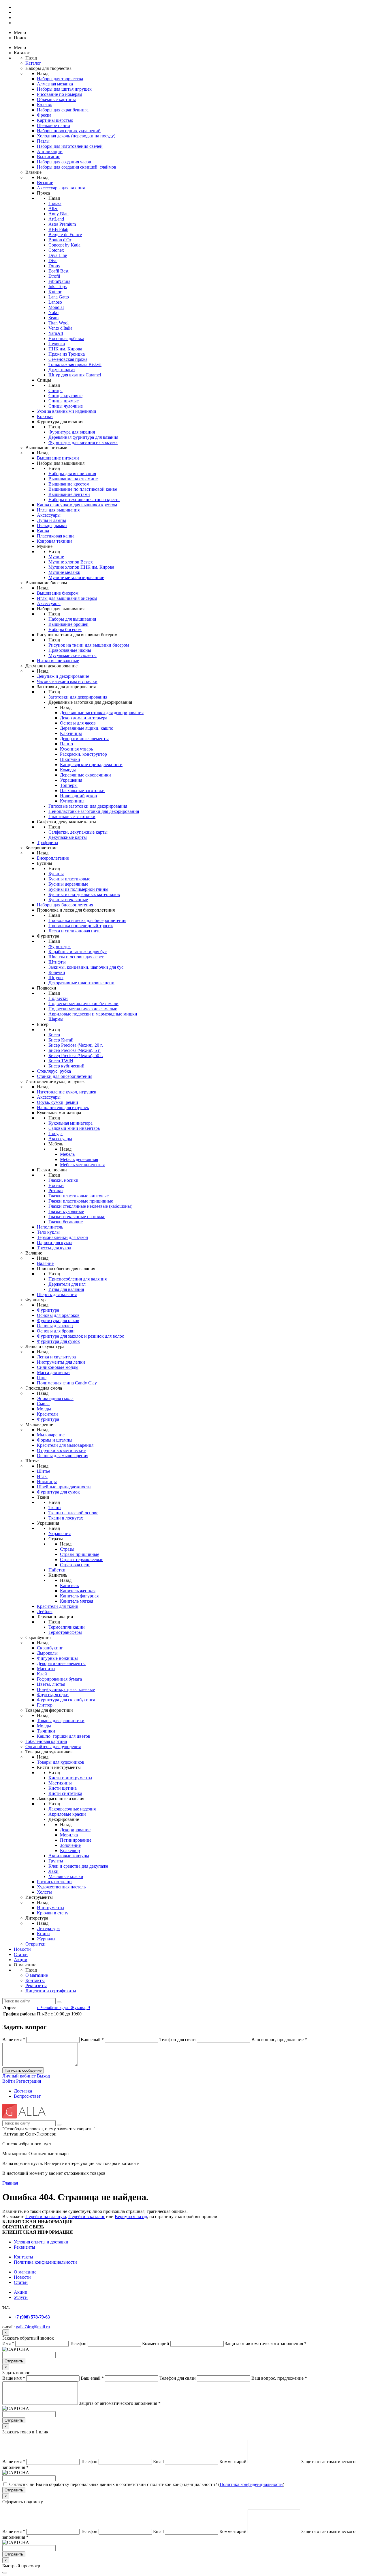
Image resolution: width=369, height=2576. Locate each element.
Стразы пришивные (80, 1554)
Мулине (56, 557)
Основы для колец (55, 1326)
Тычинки (46, 1731)
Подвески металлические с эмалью (83, 1009)
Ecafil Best (58, 271)
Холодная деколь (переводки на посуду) (76, 136)
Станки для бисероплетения (65, 1076)
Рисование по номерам (60, 94)
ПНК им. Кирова (65, 349)
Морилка (69, 1835)
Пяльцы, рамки (52, 526)
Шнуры (56, 978)
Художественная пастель (61, 1887)
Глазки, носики (63, 1180)
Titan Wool (59, 323)
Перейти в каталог (87, 2216)
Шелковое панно (53, 125)
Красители (47, 1414)
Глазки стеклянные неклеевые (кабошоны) (90, 1206)
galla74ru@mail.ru (33, 2327)
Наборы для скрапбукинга (63, 110)
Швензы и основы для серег (76, 957)
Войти (9, 2081)
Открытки (35, 1944)
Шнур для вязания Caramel (75, 375)
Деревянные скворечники (85, 775)
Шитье (44, 1471)
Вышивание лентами (69, 494)
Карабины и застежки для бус (78, 952)
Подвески (58, 998)
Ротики (56, 1191)
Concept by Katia (64, 245)
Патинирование (76, 1840)
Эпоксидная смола (55, 1398)
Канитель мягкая (77, 1601)
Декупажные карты (68, 837)
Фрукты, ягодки (53, 1695)
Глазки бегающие (66, 1222)
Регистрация (29, 2081)
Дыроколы (47, 1653)
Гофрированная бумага (59, 1679)
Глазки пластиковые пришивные (81, 1201)
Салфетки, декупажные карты (78, 832)
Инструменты (51, 1908)
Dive (53, 261)
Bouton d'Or (60, 240)
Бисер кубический (66, 1066)
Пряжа (55, 203)
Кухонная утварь (76, 749)
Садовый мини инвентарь (74, 1128)
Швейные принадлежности (64, 1487)
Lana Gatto (59, 297)
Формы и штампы (55, 1440)
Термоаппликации (67, 1627)
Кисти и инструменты (70, 1778)
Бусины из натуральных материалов (84, 894)
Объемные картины (56, 99)
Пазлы (43, 141)
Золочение (70, 1845)
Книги (43, 1934)
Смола (43, 1404)
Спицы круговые (65, 396)
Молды (44, 1409)
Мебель (67, 1154)
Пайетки (57, 1570)
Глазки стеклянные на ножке (77, 1217)
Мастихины (60, 1783)
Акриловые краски (67, 1814)
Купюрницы (72, 801)
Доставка (23, 2091)
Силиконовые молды (58, 1367)
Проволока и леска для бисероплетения (87, 920)
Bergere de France (65, 235)
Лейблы (45, 1611)
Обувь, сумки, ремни (58, 1102)
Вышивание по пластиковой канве (83, 489)
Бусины (56, 874)
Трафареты (48, 842)
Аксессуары (49, 515)
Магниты (46, 1669)
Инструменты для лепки (61, 1362)
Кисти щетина (63, 1788)
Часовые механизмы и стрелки (67, 681)
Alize (53, 209)
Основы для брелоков (58, 1315)
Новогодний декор (78, 796)
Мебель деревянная (79, 1159)
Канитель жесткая (78, 1591)
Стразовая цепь (75, 1565)
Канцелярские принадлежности (91, 765)
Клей (42, 1674)
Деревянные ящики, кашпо (87, 728)
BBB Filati (58, 229)
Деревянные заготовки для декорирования (102, 713)
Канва (43, 531)
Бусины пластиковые (69, 879)
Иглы (42, 1476)
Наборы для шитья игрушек (64, 89)
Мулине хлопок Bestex (71, 562)
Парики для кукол (55, 1243)
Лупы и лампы (51, 520)
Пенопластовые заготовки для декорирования (94, 811)
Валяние (45, 1263)
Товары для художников (61, 1762)
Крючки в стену (53, 1913)
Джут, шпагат (62, 370)
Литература (48, 1928)
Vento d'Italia (60, 328)
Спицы (55, 390)
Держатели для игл (67, 1284)
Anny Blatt (59, 214)
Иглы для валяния (66, 1289)
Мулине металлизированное (76, 577)
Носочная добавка (66, 338)
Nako (53, 312)
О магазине (37, 1975)
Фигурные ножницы (57, 1658)
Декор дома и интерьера (84, 718)
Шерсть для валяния (57, 1294)
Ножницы (47, 1482)
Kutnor (55, 292)
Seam (53, 318)
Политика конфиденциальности (45, 2262)
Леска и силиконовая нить (74, 931)
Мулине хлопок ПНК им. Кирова (81, 567)
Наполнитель (50, 1227)
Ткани (55, 1508)
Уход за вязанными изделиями (67, 411)
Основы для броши (56, 1331)
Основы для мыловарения (63, 1456)
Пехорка (57, 344)
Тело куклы (48, 1232)
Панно (66, 744)
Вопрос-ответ (27, 2096)
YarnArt (56, 333)
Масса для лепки (53, 1372)
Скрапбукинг (50, 1648)
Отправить (14, 2361)
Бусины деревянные (68, 884)
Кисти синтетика (65, 1793)
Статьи (21, 1954)
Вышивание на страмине (73, 479)
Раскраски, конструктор (83, 754)
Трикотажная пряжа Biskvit (75, 364)
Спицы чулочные (66, 406)
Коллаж (44, 105)
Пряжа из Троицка (67, 354)
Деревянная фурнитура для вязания (83, 437)
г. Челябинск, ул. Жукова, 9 (63, 2007)
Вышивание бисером (58, 593)
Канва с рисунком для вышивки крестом (77, 505)
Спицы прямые (64, 401)
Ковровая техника (55, 541)
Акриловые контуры (69, 1856)
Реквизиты (36, 1986)
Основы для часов (78, 723)
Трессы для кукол (54, 1248)
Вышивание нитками (58, 458)
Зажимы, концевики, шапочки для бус (86, 967)
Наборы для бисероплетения (65, 905)
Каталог (33, 63)
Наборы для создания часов (64, 162)
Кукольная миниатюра (70, 1123)
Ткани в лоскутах (66, 1518)
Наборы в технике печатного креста (84, 500)
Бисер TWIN (61, 1061)
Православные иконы (70, 650)
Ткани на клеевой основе (73, 1513)
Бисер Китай (61, 1040)
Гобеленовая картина (46, 1741)
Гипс (42, 1378)
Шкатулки (70, 759)
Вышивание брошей (68, 624)
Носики (56, 1185)
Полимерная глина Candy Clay (67, 1383)
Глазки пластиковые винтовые (79, 1196)
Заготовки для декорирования (78, 697)
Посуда (55, 1133)
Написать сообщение (23, 2070)
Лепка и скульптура (56, 1357)
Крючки (45, 416)
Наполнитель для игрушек (63, 1107)
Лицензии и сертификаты (51, 1991)
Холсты (44, 1892)
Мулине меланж (64, 572)
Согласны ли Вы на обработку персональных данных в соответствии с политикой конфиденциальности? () (147, 2484)
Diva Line (58, 255)
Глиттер (45, 1705)
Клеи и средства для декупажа (78, 1866)
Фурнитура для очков (58, 1320)
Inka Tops (58, 286)
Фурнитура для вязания (72, 432)
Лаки (53, 1871)
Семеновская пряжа (68, 359)
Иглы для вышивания (58, 510)
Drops (54, 266)
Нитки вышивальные (58, 661)
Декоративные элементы (84, 739)
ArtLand (56, 219)
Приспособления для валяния (78, 1279)
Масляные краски (66, 1876)
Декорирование (75, 1830)
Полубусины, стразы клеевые (66, 1689)
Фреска (44, 115)
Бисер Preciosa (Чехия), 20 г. (76, 1045)
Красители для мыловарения (65, 1445)
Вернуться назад (131, 2216)
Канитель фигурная (79, 1596)
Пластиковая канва (56, 536)
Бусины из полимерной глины (78, 889)
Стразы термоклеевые (82, 1559)
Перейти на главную (46, 2216)
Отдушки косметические (61, 1450)
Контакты (35, 1980)
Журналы (46, 1939)
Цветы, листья (51, 1684)
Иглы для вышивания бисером (67, 598)
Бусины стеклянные (68, 900)
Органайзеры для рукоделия (53, 1747)
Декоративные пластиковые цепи (81, 983)
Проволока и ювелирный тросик (81, 926)
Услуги (21, 2297)
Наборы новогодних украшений (69, 131)
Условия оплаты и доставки (41, 2242)
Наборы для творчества (60, 79)
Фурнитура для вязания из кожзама (83, 442)
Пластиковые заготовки (72, 816)
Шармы (56, 1019)
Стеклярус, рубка (54, 1071)
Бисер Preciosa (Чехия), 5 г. (75, 1050)
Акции (21, 1960)
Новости (22, 1949)
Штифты (57, 962)
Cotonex (56, 250)
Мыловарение (51, 1435)
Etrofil (54, 276)
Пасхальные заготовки (82, 790)
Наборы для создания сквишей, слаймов (77, 167)
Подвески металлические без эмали (83, 1004)
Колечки (57, 972)
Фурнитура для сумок (58, 1341)
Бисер (54, 1035)
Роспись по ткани (54, 1882)
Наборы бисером (65, 629)
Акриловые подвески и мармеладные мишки (93, 1014)
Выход (43, 2076)
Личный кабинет (20, 2076)
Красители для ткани (58, 1606)
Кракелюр (70, 1850)
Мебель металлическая (82, 1165)
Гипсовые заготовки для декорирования (88, 806)
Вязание (45, 183)
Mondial (56, 307)
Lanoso (55, 302)
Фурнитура (60, 946)
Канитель (69, 1585)
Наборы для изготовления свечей (70, 146)
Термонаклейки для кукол (62, 1237)
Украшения (71, 780)
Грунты (56, 1861)
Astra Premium (62, 224)
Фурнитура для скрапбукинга (66, 1700)
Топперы (69, 785)
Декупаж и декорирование (63, 676)
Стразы (67, 1549)
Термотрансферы (65, 1632)
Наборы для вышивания (72, 474)
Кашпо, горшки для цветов (64, 1736)
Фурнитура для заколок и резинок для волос (80, 1336)
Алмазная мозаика (55, 84)
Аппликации (50, 151)
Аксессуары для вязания (61, 188)
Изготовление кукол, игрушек (67, 1092)
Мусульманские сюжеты (73, 655)
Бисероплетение (53, 858)
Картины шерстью (55, 120)
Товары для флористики (61, 1721)
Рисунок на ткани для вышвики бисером (89, 645)
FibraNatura (59, 281)
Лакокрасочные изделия (72, 1809)
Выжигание (49, 157)
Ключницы (71, 733)
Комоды (68, 770)
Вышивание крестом (69, 484)
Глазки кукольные (66, 1211)
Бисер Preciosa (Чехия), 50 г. (76, 1055)
